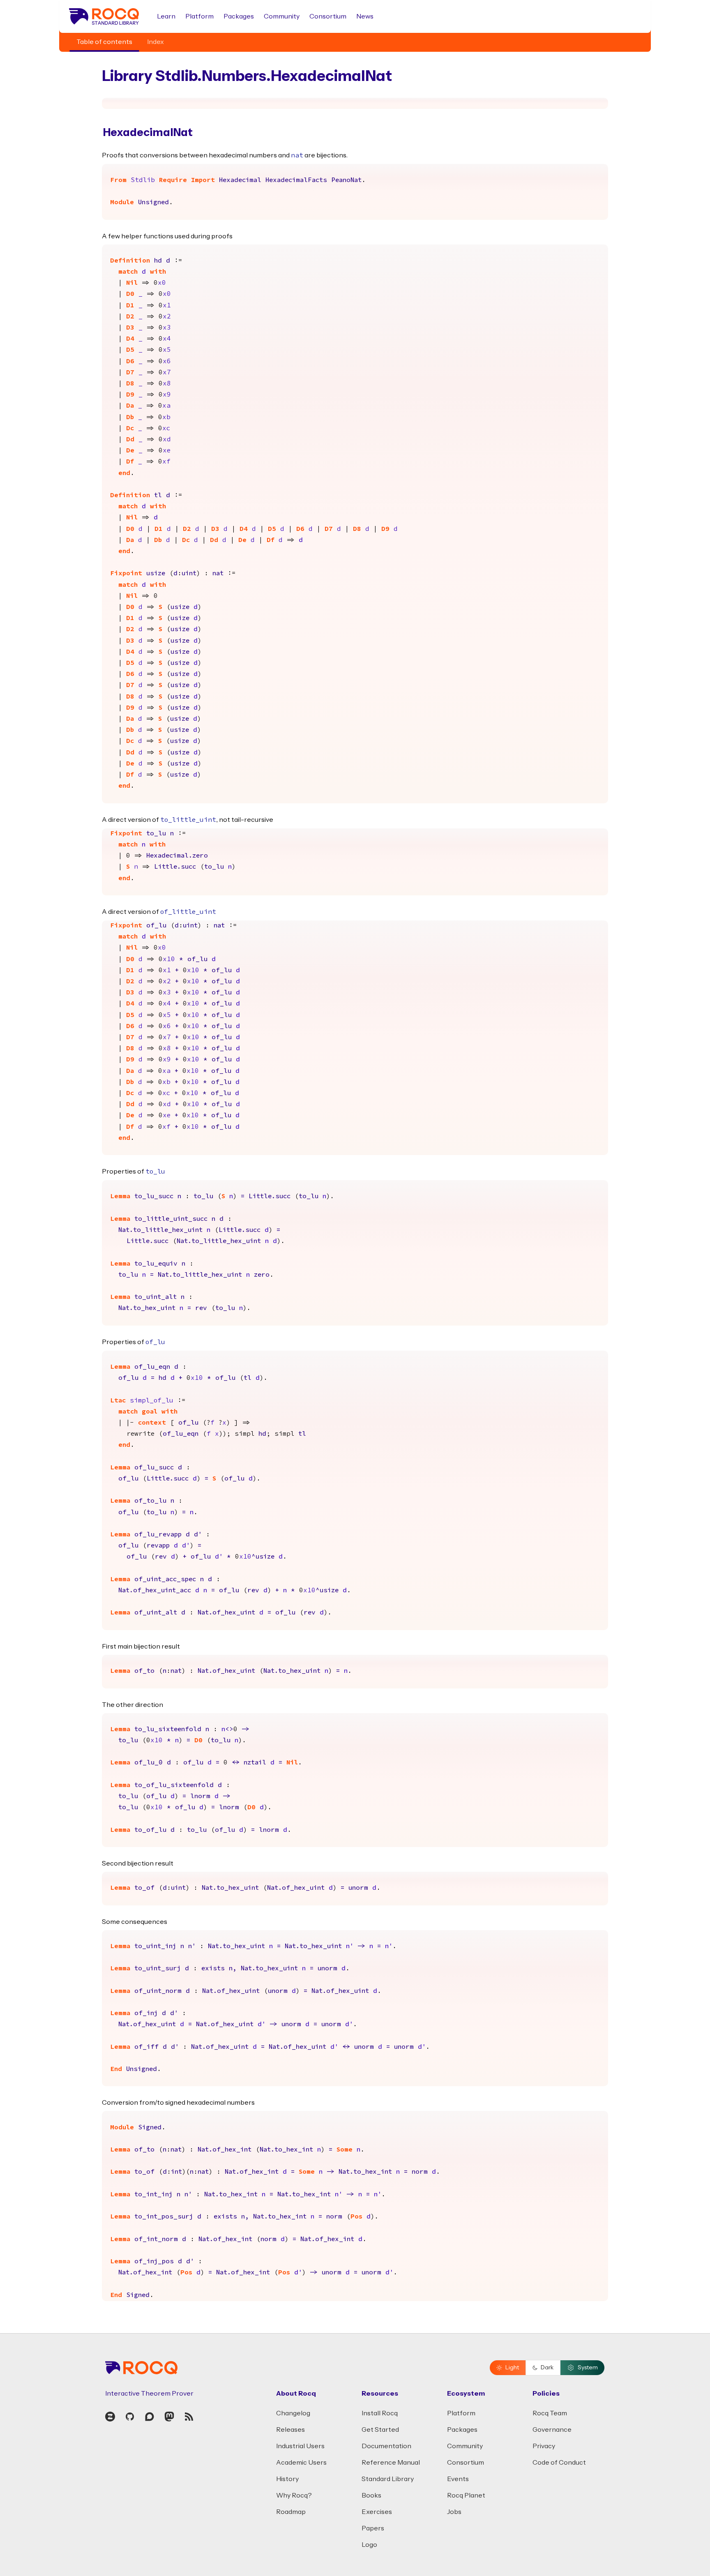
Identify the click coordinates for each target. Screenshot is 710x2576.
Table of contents (104, 42)
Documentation (386, 2446)
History (287, 2479)
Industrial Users (300, 2446)
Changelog (293, 2413)
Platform (199, 16)
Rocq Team (550, 2413)
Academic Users (301, 2463)
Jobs (454, 2512)
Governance (552, 2430)
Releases (290, 2430)
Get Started (380, 2430)
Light (512, 2368)
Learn (166, 16)
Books (371, 2495)
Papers (373, 2528)
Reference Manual (391, 2463)
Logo (369, 2545)
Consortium (328, 16)
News (365, 16)
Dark (547, 2368)
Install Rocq (380, 2413)
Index (156, 42)
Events (458, 2479)
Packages (239, 16)
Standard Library (388, 2479)
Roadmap (291, 2512)
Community (282, 16)
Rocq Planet (466, 2495)
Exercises (377, 2512)
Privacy (544, 2446)
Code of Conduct (559, 2463)
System (588, 2368)
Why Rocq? (294, 2495)
